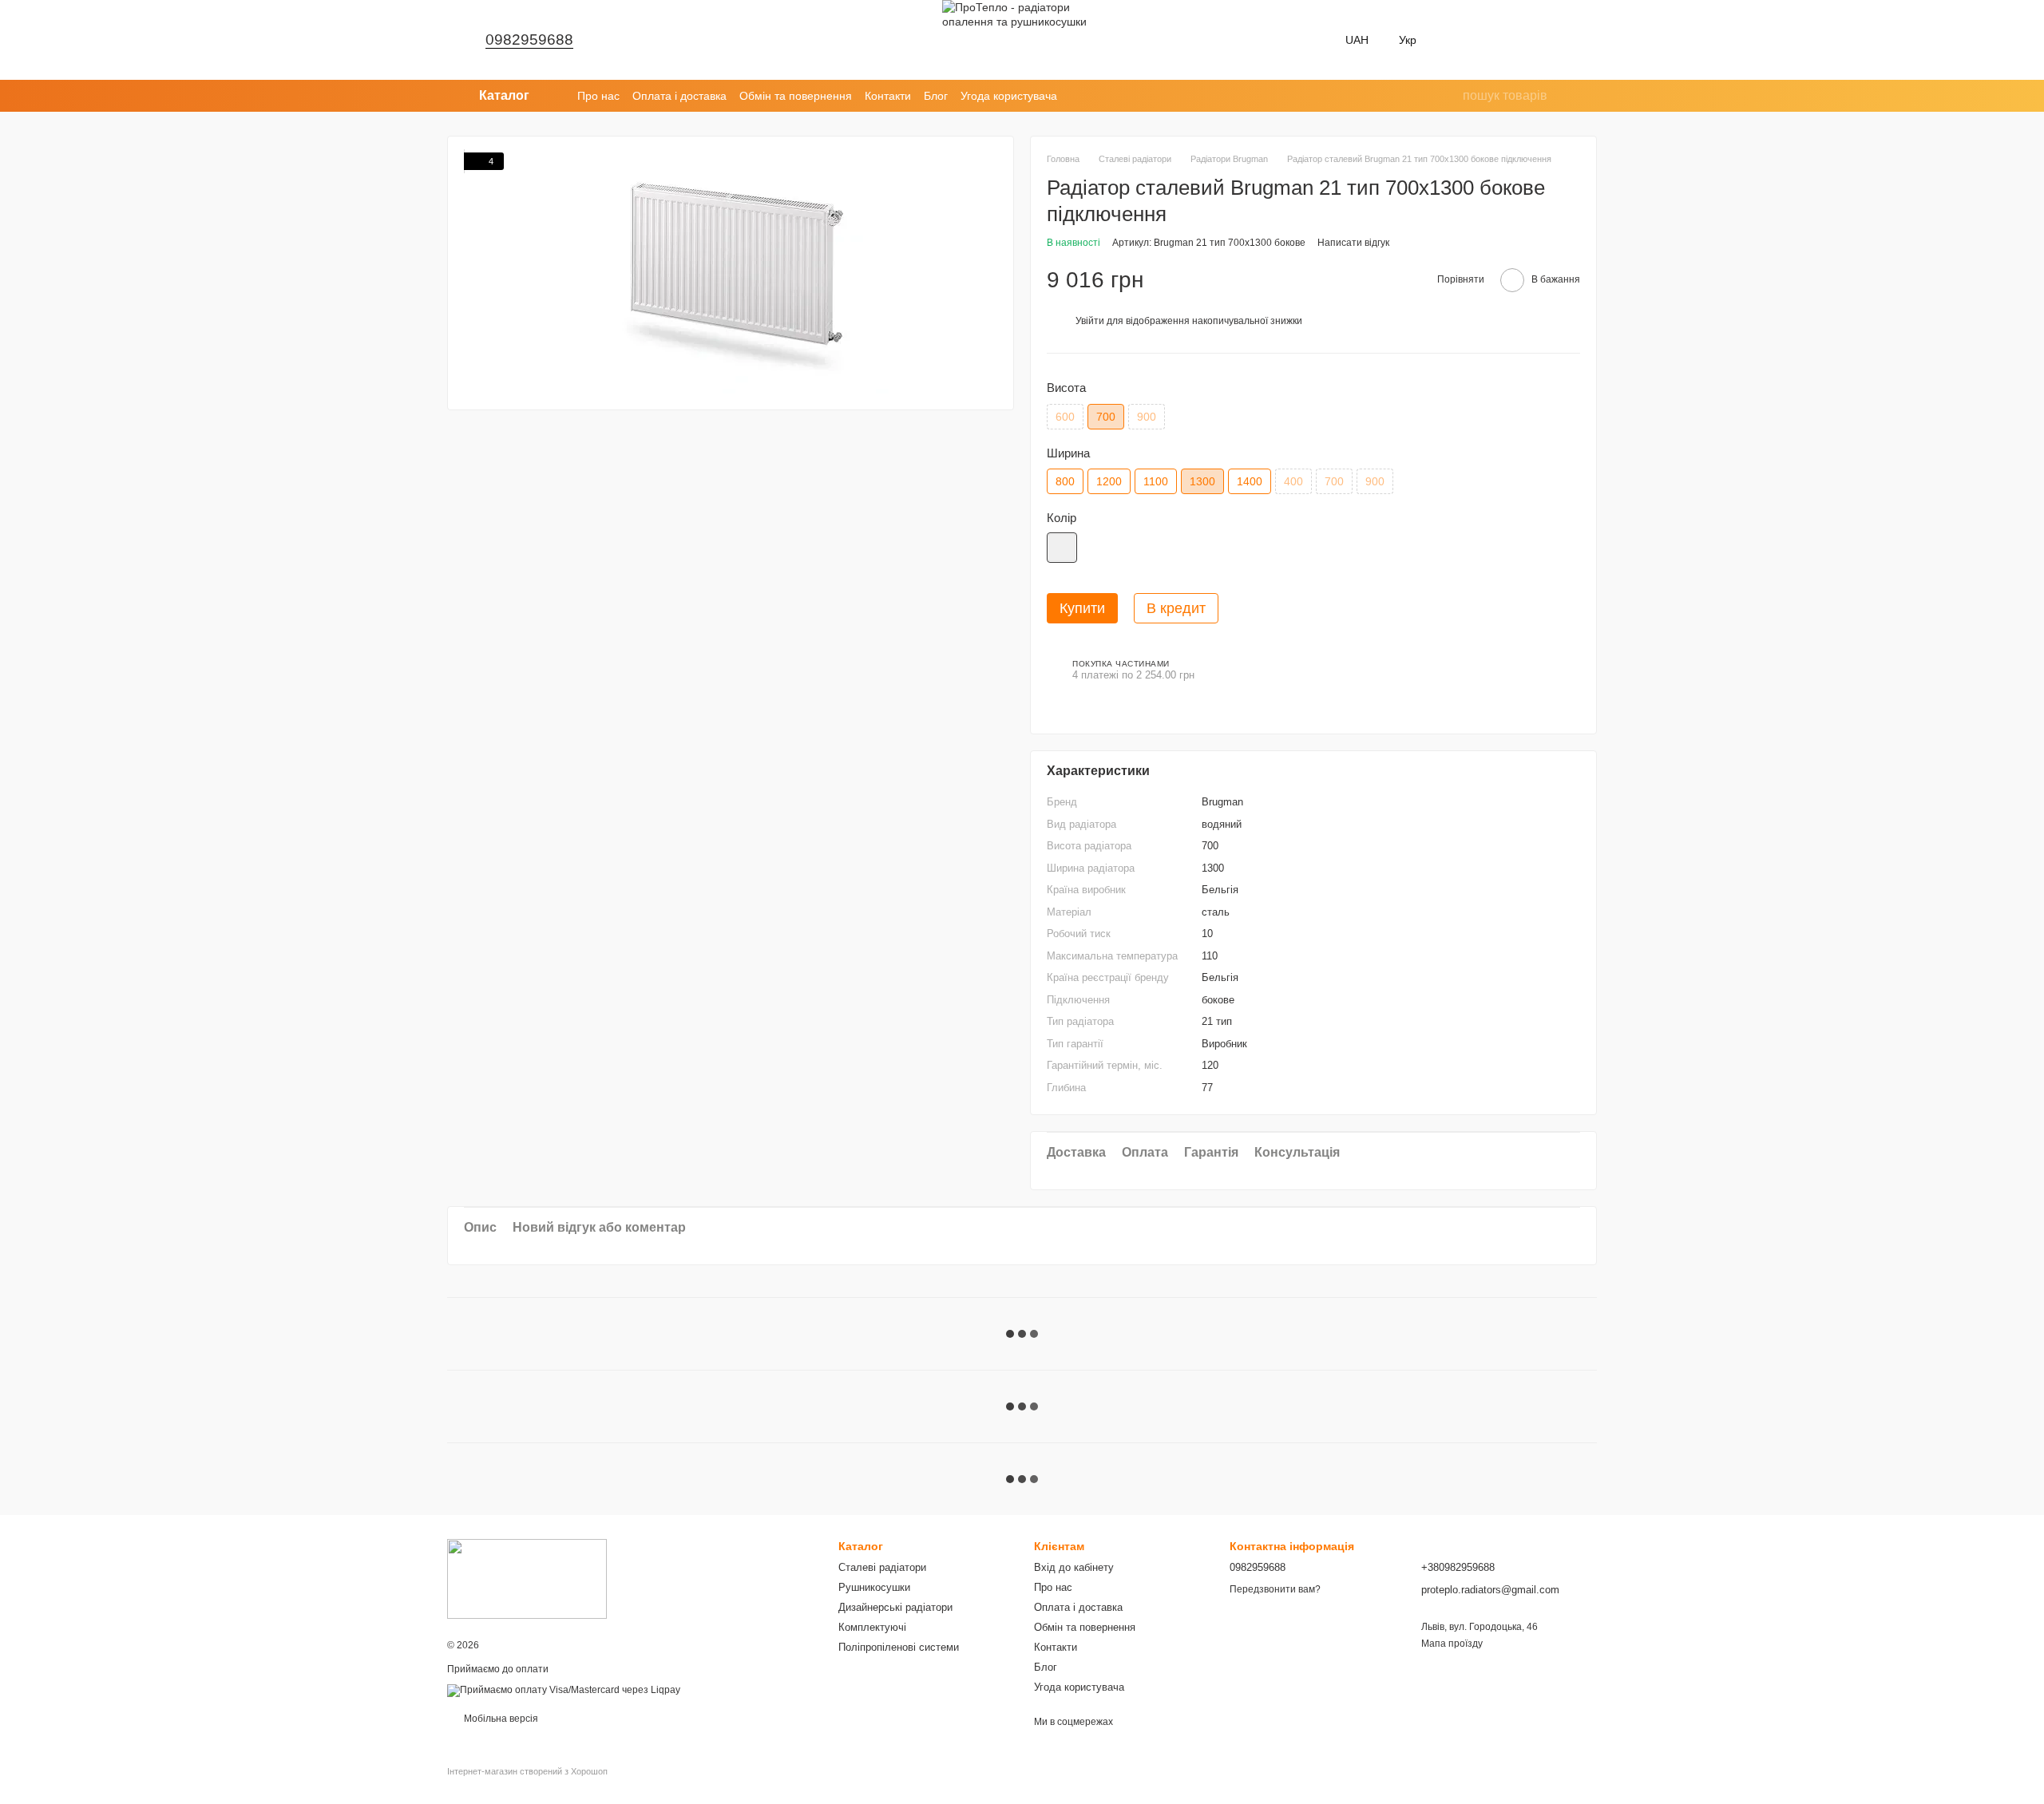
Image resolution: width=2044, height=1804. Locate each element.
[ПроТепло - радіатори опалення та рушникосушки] (527, 1578)
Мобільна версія (500, 1719)
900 (1147, 417)
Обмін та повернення (796, 96)
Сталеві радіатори (882, 1567)
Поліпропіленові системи (899, 1647)
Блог (936, 96)
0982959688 (529, 40)
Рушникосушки (874, 1587)
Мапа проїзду (1452, 1644)
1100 (1156, 481)
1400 (1250, 481)
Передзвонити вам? (1275, 1589)
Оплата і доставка (679, 96)
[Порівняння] (1501, 40)
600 (1065, 417)
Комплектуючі (872, 1627)
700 (1334, 481)
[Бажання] (1460, 40)
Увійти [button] (1090, 321)
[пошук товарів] (1450, 96)
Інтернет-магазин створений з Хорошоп (527, 1771)
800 (1065, 481)
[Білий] (1062, 548)
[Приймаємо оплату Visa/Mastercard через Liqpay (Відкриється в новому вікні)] (564, 1690)
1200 (1109, 481)
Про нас (598, 96)
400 (1293, 481)
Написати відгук (1353, 243)
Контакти (888, 96)
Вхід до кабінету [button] (1074, 1567)
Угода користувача (1009, 96)
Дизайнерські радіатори (895, 1607)
